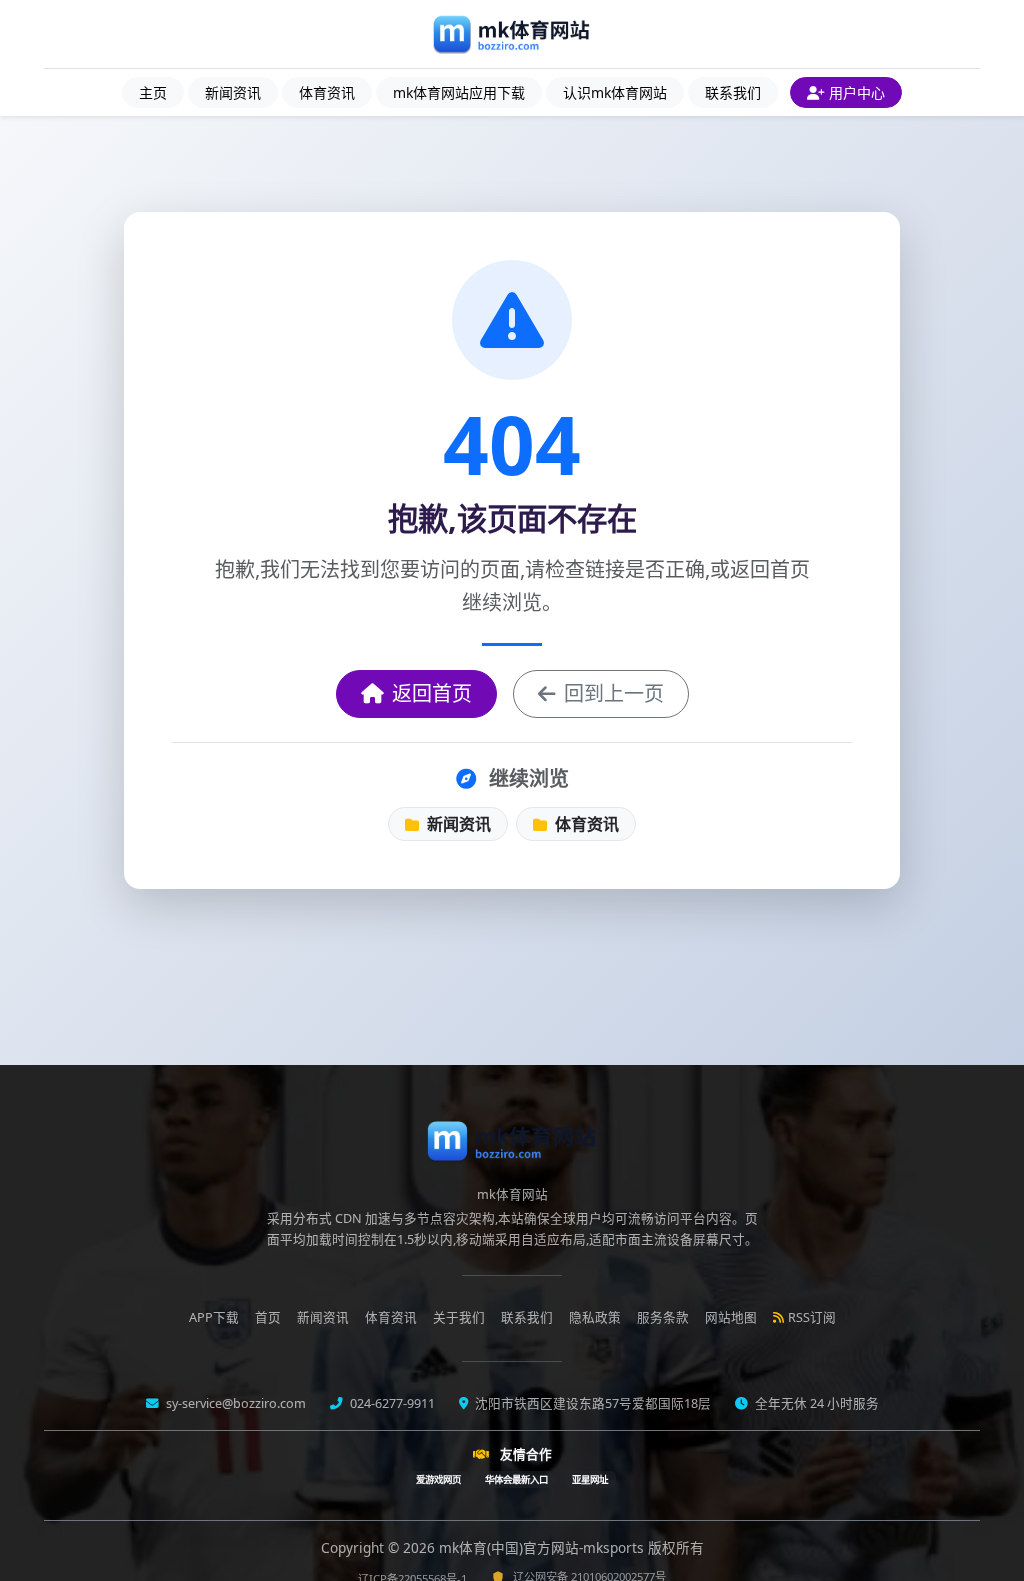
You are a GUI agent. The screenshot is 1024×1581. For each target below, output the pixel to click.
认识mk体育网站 (615, 92)
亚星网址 (590, 1479)
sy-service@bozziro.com (234, 1403)
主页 (153, 92)
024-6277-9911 (391, 1403)
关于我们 (459, 1317)
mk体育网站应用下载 (459, 92)
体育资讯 (327, 92)
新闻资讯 (233, 92)
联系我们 (733, 92)
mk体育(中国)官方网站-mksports (543, 1547)
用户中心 (857, 92)
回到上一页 (614, 693)
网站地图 (731, 1317)
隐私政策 (595, 1317)
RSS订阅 (812, 1317)
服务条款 (663, 1317)
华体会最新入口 (516, 1479)
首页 (268, 1317)
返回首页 (432, 693)
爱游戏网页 (438, 1479)
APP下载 (214, 1317)
